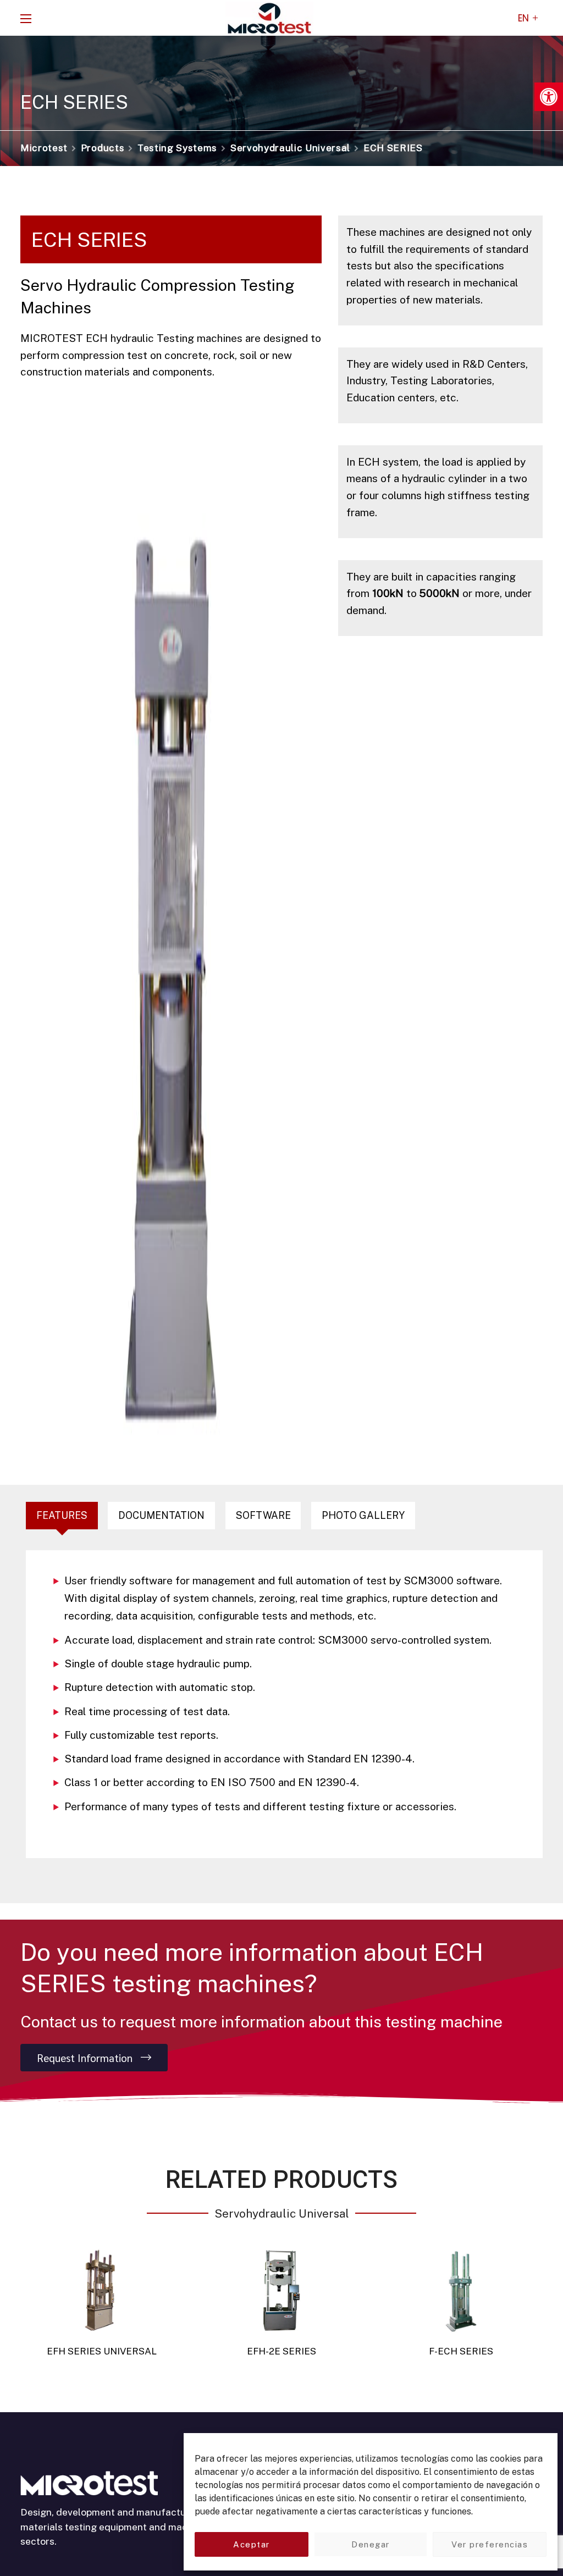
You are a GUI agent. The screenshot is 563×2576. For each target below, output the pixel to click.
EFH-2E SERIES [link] (281, 2351)
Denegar (371, 2544)
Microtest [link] (44, 148)
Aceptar (252, 2544)
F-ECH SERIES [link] (461, 2351)
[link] (549, 97)
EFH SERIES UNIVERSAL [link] (102, 2351)
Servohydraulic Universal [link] (290, 148)
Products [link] (103, 148)
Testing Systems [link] (177, 148)
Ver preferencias (490, 2544)
